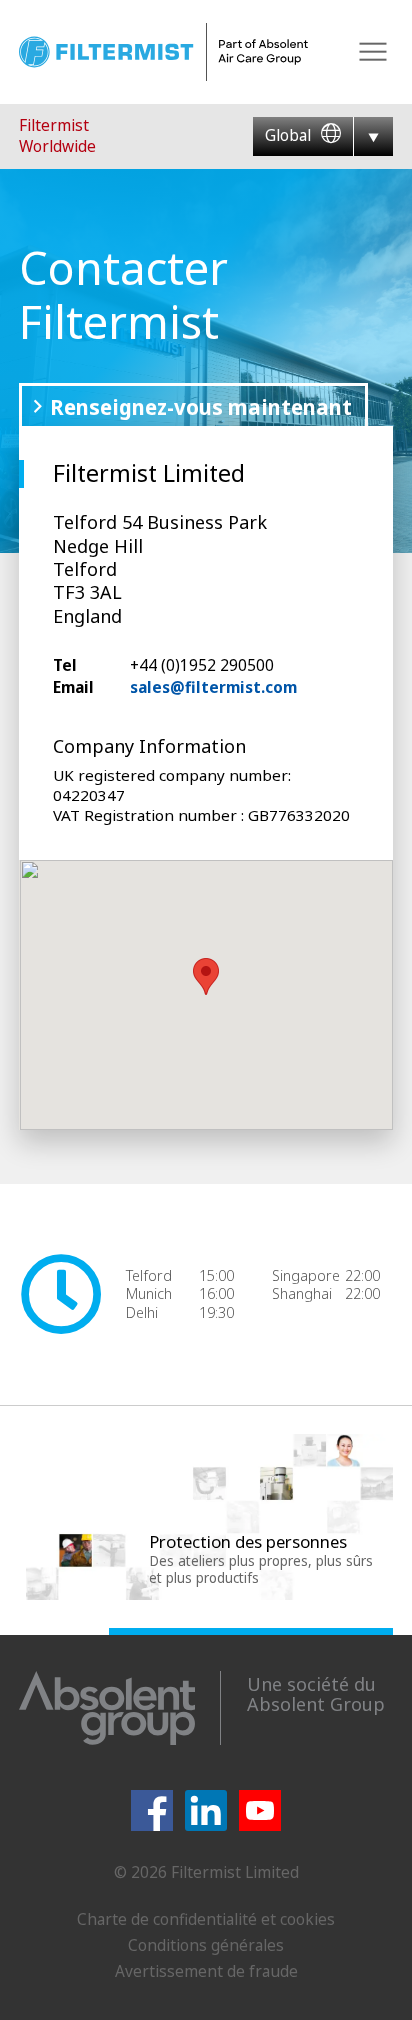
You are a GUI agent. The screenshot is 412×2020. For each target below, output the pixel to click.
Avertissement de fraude (206, 1971)
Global (290, 135)
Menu (373, 52)
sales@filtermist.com (213, 687)
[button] (206, 976)
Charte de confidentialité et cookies (206, 1919)
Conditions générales (206, 1945)
